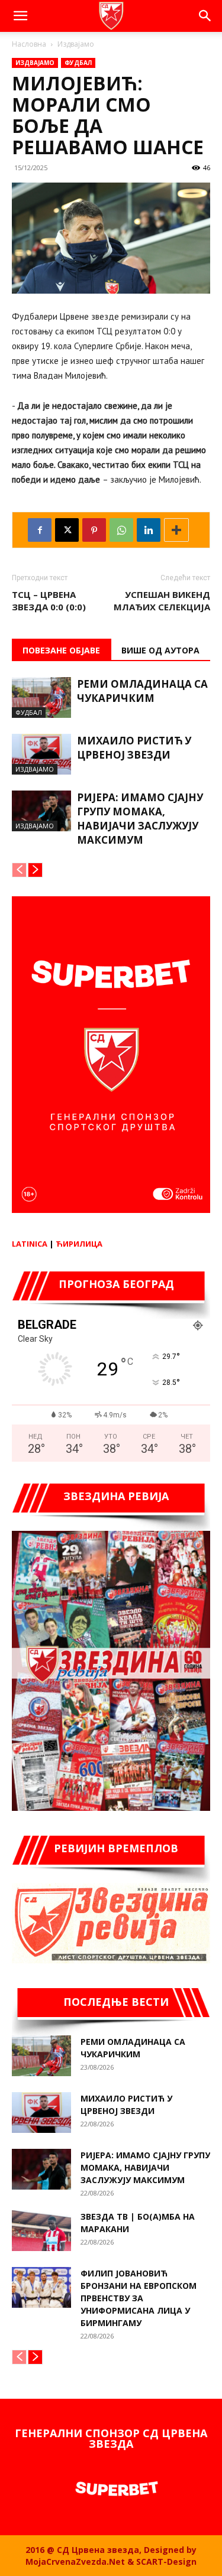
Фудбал (78, 63)
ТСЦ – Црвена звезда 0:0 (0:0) (49, 601)
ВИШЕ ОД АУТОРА (160, 650)
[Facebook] (40, 530)
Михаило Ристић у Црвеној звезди (134, 748)
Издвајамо (76, 44)
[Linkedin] (149, 530)
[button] (20, 16)
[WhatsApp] (121, 530)
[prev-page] (19, 870)
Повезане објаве (61, 650)
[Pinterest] (94, 530)
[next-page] (35, 870)
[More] (176, 530)
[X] (67, 530)
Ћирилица (79, 1244)
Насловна (29, 44)
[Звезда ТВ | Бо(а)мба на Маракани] (41, 2231)
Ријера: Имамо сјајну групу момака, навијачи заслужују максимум (140, 819)
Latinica (30, 1244)
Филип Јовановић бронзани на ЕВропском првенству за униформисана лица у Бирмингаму (139, 2298)
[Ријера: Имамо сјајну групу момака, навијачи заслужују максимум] (41, 811)
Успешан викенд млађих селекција (162, 601)
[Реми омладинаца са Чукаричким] (41, 697)
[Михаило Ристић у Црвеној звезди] (41, 754)
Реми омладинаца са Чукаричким (142, 691)
